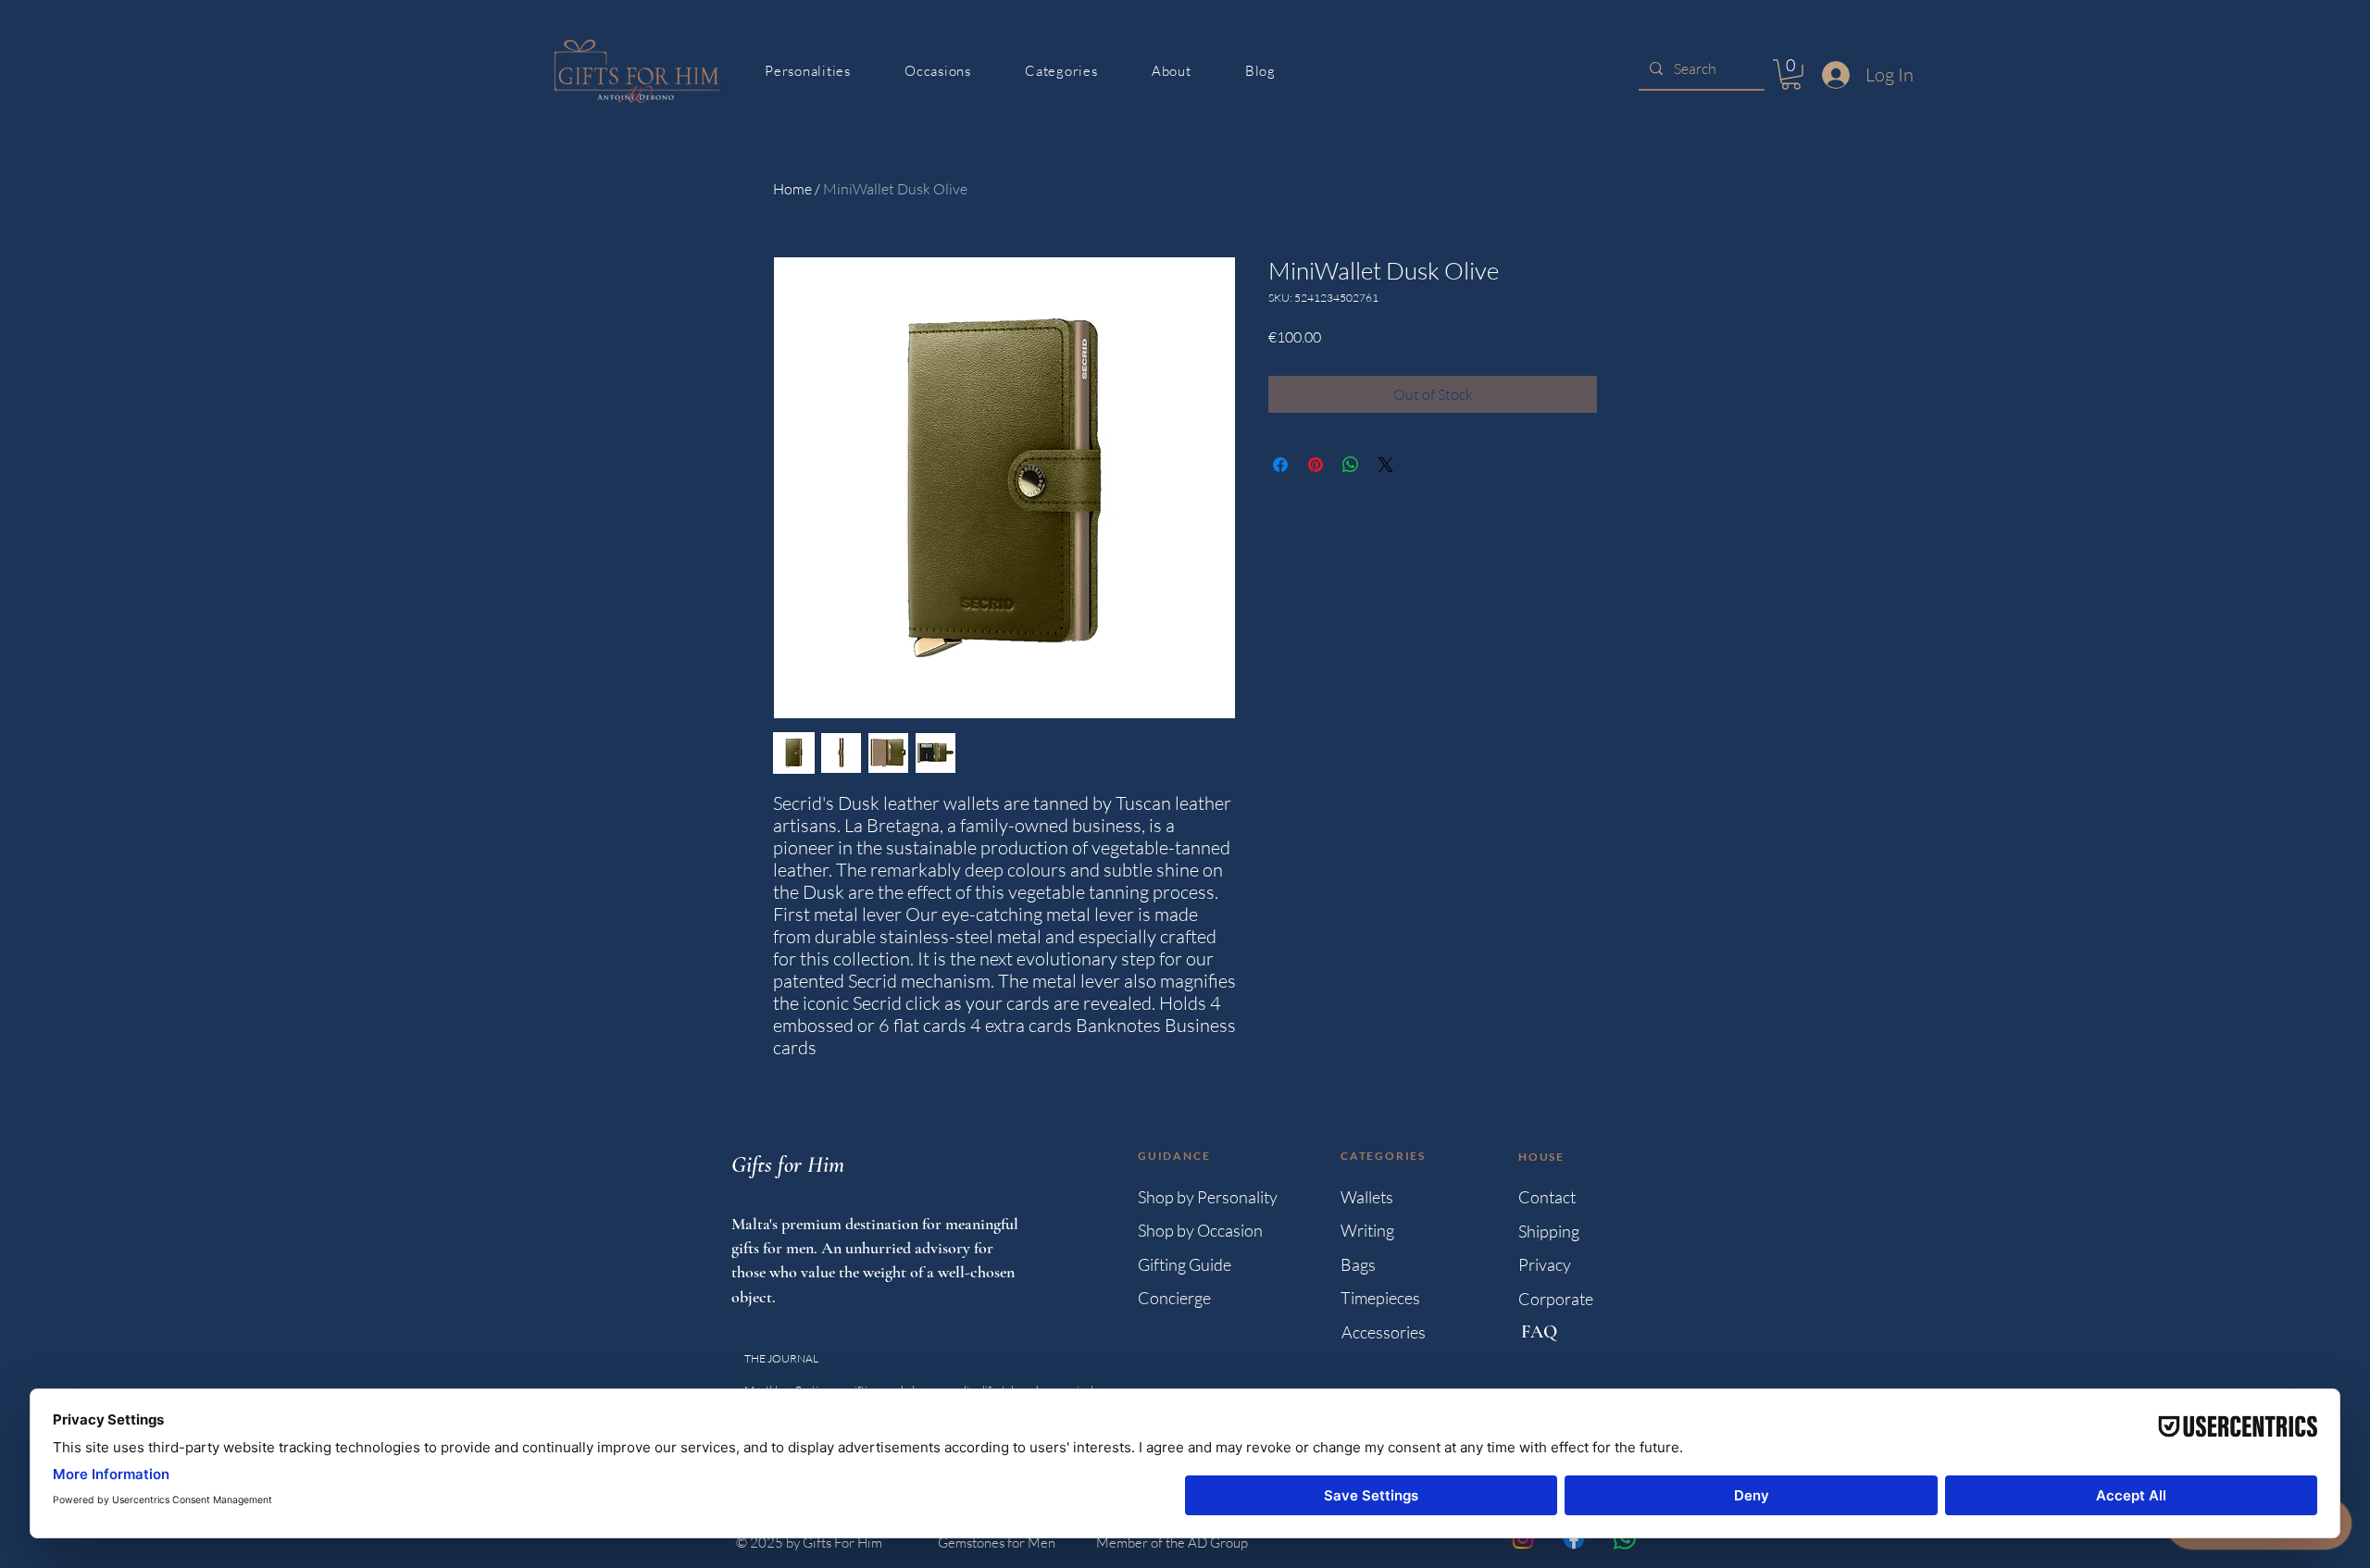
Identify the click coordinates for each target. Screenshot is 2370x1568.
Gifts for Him (788, 1164)
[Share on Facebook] (1280, 465)
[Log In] (1832, 75)
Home (792, 189)
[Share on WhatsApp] (1351, 465)
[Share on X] (1386, 465)
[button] (1791, 75)
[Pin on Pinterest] (1316, 465)
